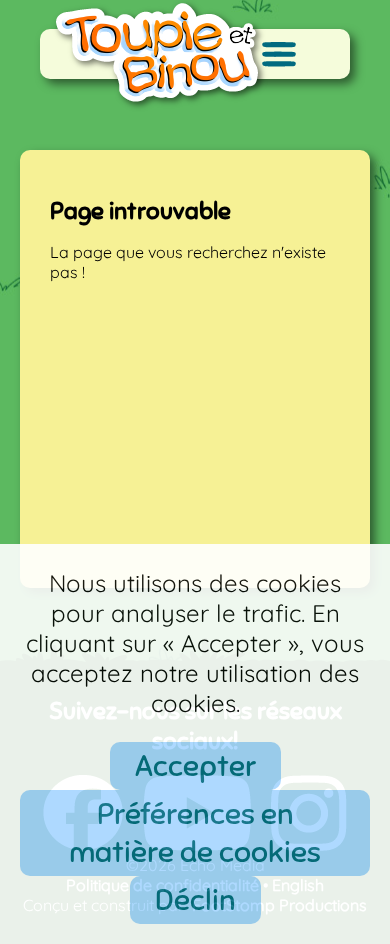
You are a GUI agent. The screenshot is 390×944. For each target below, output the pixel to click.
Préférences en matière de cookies (195, 833)
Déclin (195, 900)
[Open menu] (279, 54)
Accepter (195, 766)
